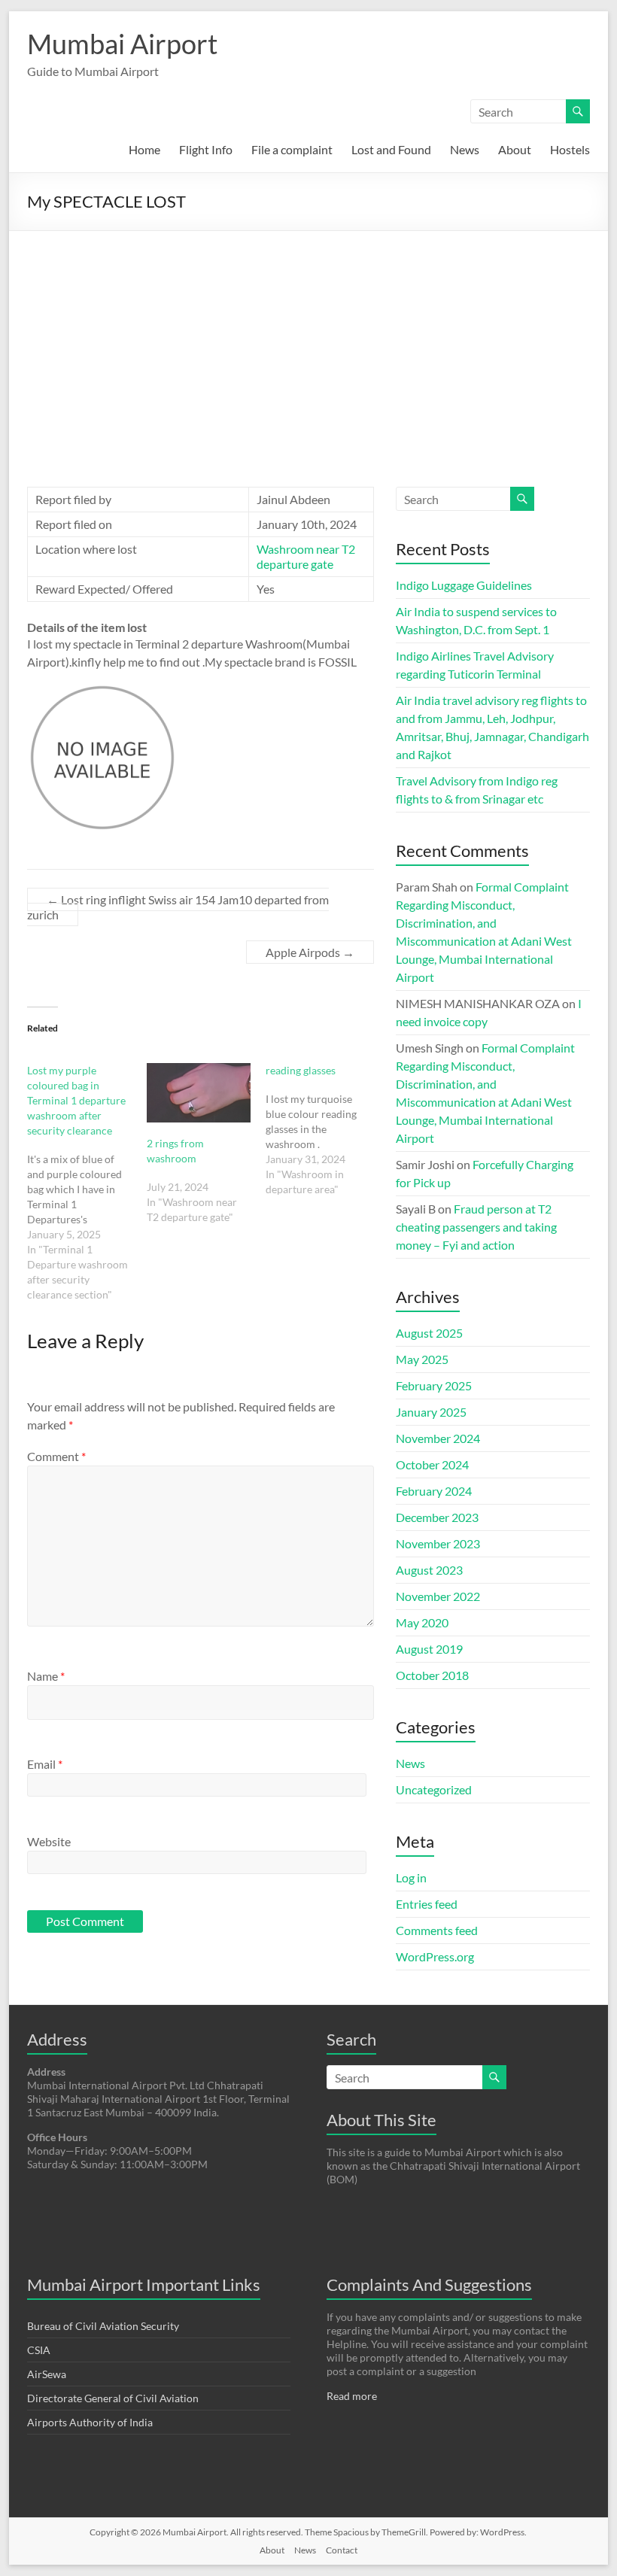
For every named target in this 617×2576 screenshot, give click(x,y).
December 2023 (437, 1517)
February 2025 (434, 1385)
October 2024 (432, 1464)
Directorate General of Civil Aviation (113, 2398)
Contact (342, 2550)
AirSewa (47, 2374)
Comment (56, 1456)
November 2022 (438, 1596)
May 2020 (422, 1622)
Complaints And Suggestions (429, 2284)
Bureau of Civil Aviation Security (103, 2326)
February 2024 (434, 1491)
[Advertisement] (308, 344)
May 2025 (422, 1359)
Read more (352, 2396)
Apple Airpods (310, 952)
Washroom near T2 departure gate (306, 556)
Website (49, 1841)
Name (46, 1676)
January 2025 (431, 1412)
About (515, 149)
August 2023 (429, 1570)
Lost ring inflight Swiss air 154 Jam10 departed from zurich (178, 907)
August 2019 (429, 1649)
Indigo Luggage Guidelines (464, 585)
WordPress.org (435, 1956)
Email (45, 1764)
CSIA (39, 2350)
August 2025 (429, 1333)
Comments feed (437, 1930)
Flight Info (206, 149)
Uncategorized (434, 1789)
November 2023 (438, 1543)
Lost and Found (391, 149)
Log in (411, 1877)
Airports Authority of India (90, 2422)
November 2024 (438, 1438)
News (465, 149)
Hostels (570, 149)
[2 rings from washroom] (199, 1093)
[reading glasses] (325, 1130)
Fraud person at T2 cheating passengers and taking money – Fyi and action (476, 1227)
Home (144, 149)
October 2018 (432, 1675)
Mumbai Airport (122, 44)
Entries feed (427, 1904)
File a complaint (292, 149)
